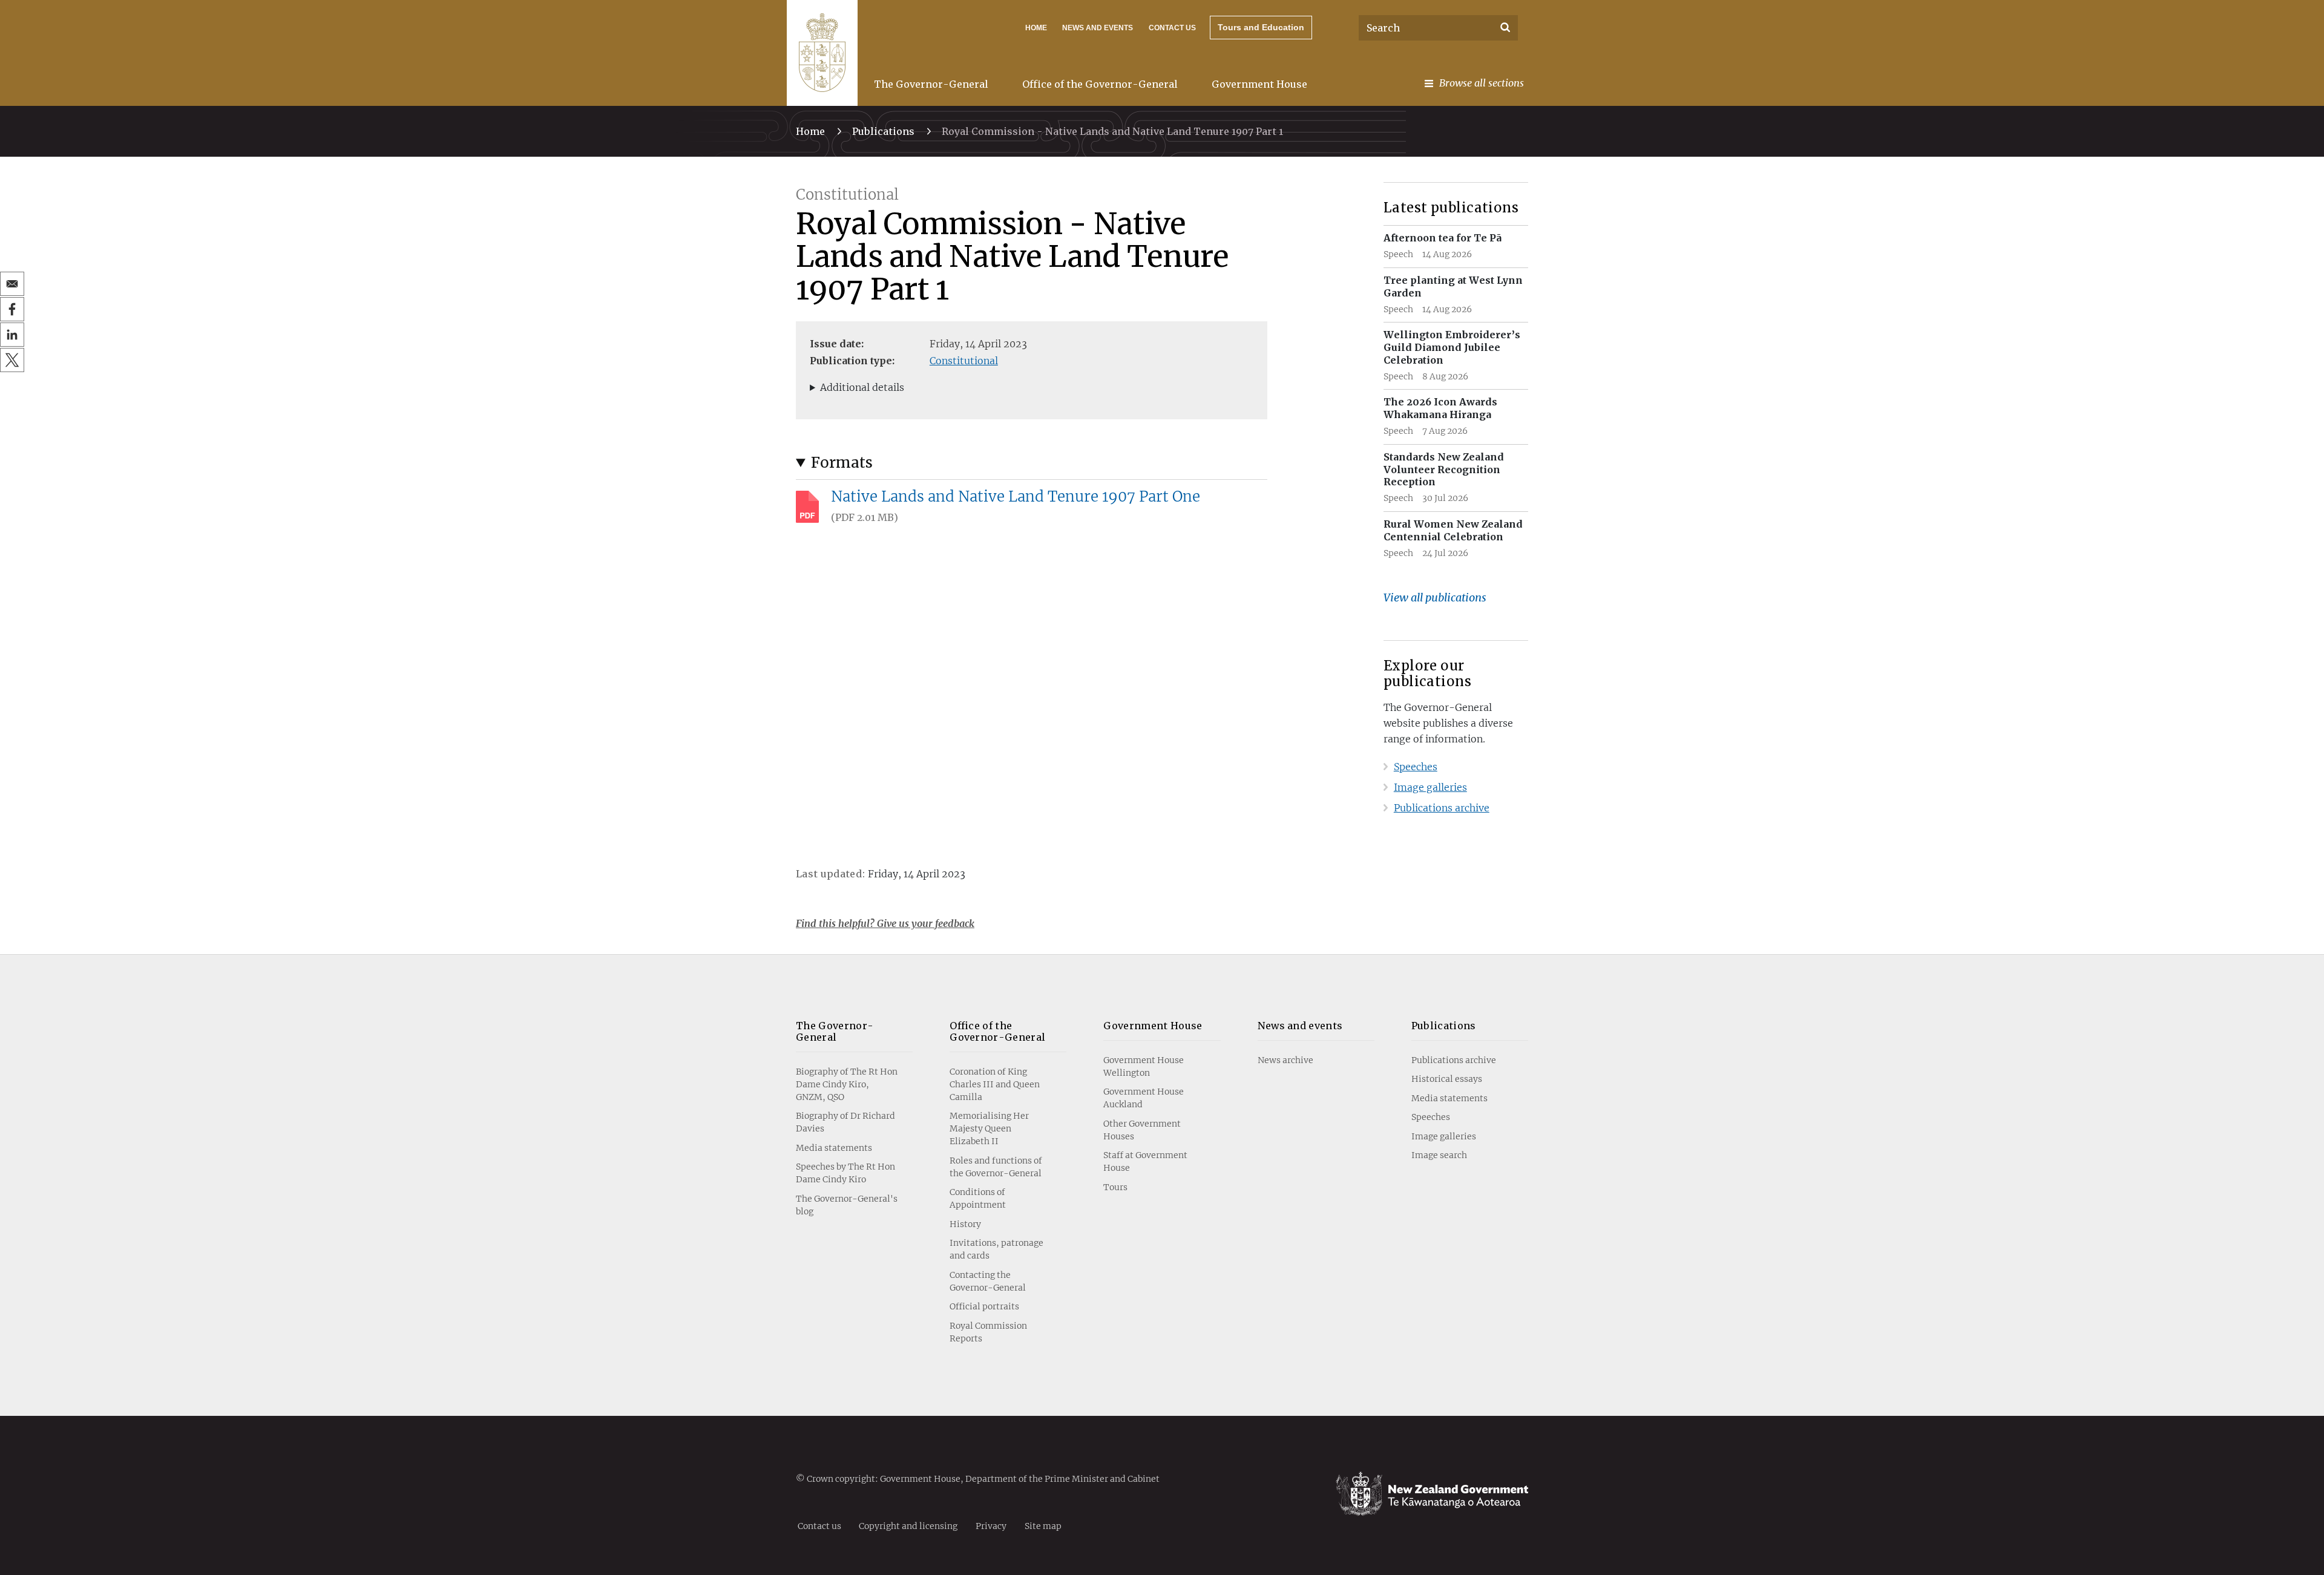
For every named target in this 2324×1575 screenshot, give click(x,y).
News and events (1300, 1026)
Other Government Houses (1142, 1130)
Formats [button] (842, 463)
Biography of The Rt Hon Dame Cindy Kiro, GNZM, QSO (847, 1084)
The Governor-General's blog (847, 1205)
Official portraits (984, 1306)
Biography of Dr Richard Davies (845, 1122)
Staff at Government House (1145, 1161)
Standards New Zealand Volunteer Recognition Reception (1444, 470)
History (965, 1224)
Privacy (991, 1525)
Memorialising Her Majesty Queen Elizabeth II (989, 1128)
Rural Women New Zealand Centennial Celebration (1453, 530)
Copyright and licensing (908, 1525)
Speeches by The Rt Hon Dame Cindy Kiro (845, 1173)
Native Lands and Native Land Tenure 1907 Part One (1016, 497)
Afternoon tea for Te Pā (1443, 238)
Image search (1439, 1155)
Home (1036, 28)
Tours (1115, 1187)
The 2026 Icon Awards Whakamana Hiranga (1440, 408)
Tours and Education (1261, 27)
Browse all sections (1482, 83)
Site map (1043, 1525)
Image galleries (1430, 787)
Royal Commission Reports (988, 1332)
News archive (1285, 1060)
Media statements (834, 1148)
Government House (1259, 84)
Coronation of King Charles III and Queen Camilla (995, 1084)
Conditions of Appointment (978, 1198)
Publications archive (1442, 808)
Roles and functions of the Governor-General (996, 1167)
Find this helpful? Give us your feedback (885, 923)
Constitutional (964, 361)
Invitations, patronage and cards (996, 1249)
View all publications (1435, 598)
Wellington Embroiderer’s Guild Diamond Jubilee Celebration (1452, 347)
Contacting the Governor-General (988, 1281)
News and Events (1098, 28)
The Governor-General (931, 84)
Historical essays (1447, 1079)
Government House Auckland (1144, 1098)
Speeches (1416, 767)
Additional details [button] (862, 387)
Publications (883, 131)
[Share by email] (12, 284)
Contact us (1172, 28)
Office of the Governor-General (1100, 84)
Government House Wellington (1144, 1066)
